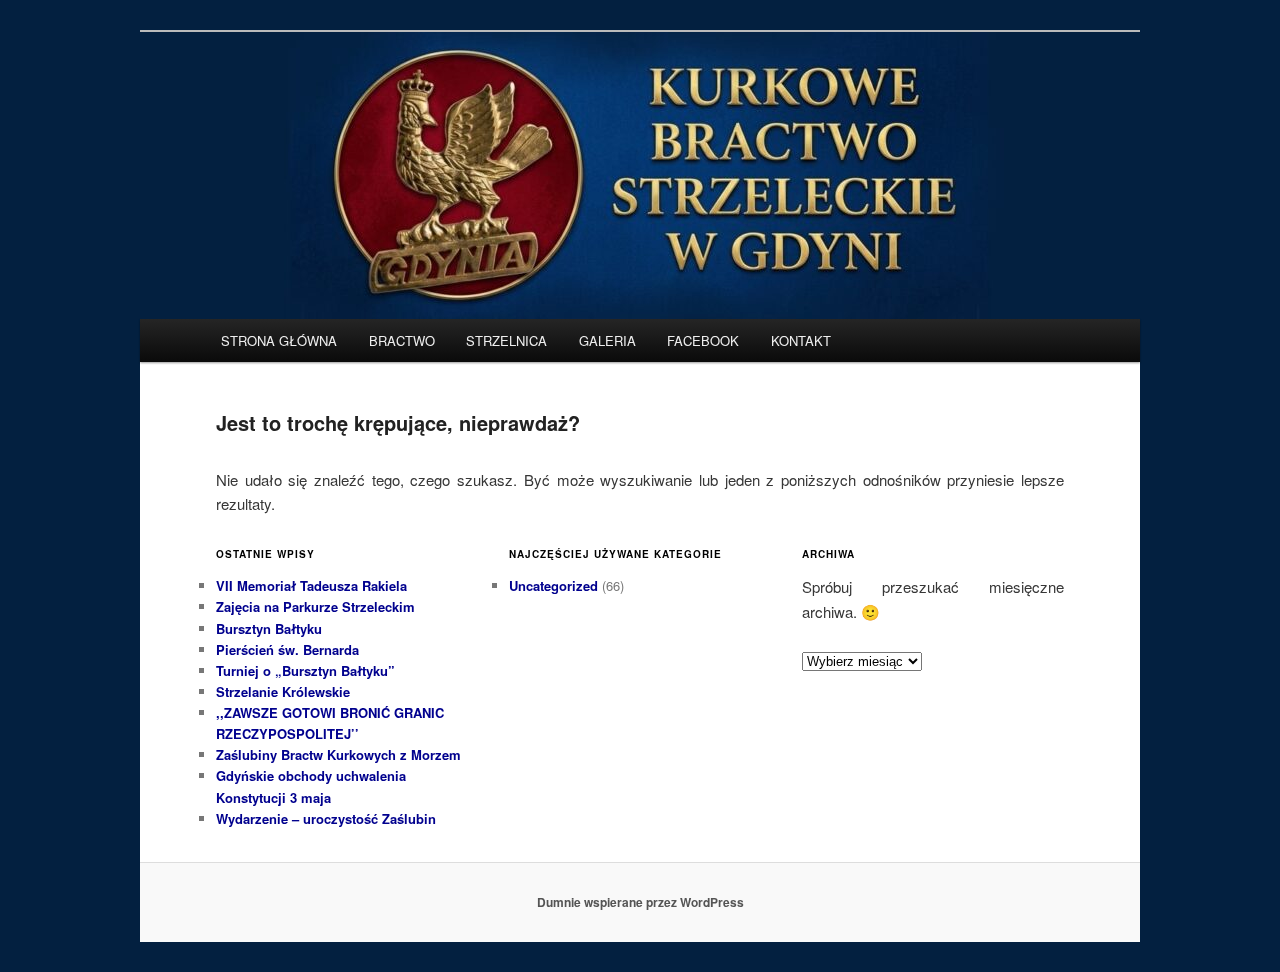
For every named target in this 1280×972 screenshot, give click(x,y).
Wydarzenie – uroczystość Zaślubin (326, 818)
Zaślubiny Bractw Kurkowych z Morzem (338, 754)
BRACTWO (402, 340)
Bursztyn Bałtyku (269, 628)
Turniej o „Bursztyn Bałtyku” (305, 670)
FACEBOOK (703, 340)
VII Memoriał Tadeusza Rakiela (311, 585)
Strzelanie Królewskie (283, 691)
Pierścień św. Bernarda (287, 649)
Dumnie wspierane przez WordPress (640, 902)
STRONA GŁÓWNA (279, 340)
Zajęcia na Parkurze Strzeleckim (315, 606)
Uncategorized (553, 585)
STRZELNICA (506, 340)
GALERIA (607, 340)
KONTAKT (801, 340)
